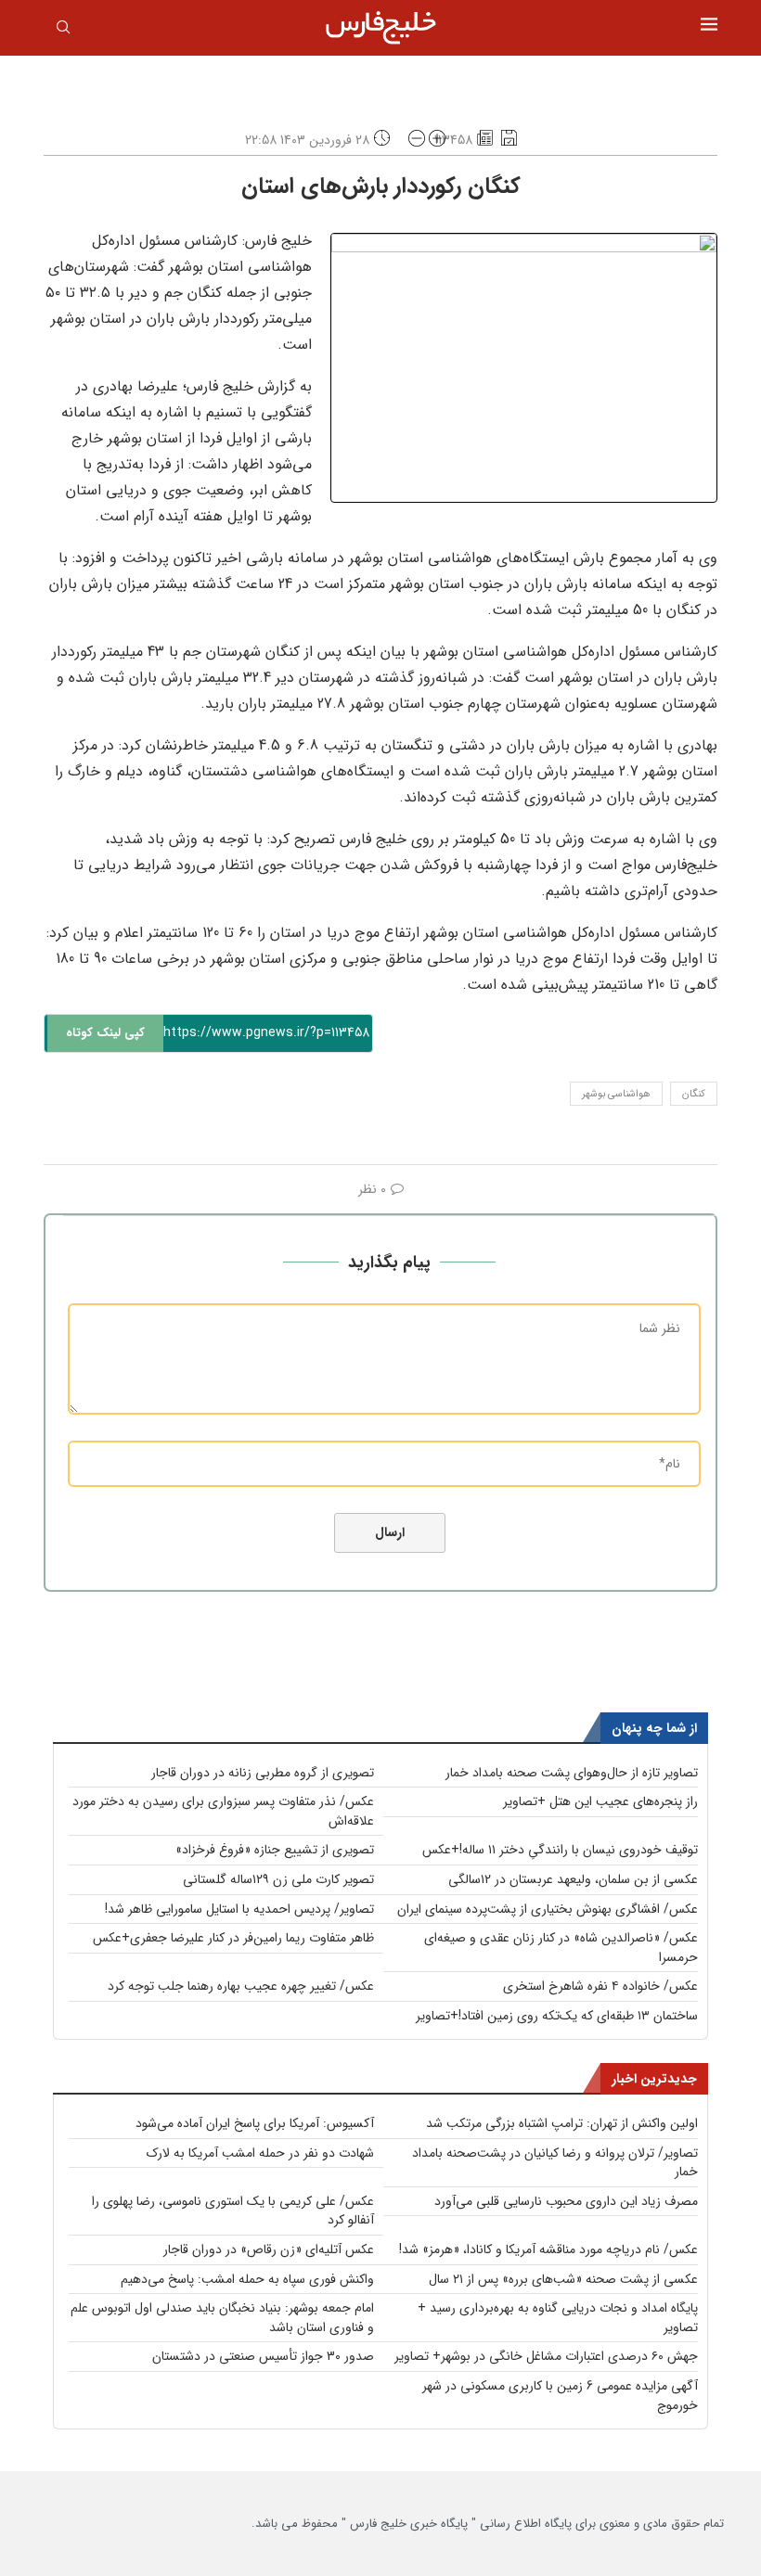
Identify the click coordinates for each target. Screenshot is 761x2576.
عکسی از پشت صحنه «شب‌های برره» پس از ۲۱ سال (563, 2279)
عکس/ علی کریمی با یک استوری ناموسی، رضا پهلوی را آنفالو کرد (233, 2211)
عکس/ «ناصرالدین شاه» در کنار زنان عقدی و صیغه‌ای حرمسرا (561, 1948)
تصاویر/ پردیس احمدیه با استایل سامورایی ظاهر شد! (239, 1909)
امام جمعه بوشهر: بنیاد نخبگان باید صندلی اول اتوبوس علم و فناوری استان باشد (222, 2318)
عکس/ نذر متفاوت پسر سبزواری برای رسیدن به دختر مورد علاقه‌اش (223, 1811)
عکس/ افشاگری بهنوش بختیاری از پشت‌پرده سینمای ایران (548, 1909)
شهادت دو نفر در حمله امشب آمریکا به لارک (260, 2153)
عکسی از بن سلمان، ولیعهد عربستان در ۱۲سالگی (573, 1879)
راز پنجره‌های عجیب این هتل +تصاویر (600, 1801)
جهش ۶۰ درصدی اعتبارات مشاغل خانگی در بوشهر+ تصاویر (546, 2356)
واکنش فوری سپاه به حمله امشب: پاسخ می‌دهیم (247, 2279)
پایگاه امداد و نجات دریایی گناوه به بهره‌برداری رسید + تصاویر (558, 2318)
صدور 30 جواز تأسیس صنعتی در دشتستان (263, 2356)
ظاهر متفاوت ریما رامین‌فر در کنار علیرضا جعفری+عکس (233, 1938)
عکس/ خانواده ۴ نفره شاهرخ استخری (600, 1986)
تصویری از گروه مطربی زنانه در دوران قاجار (263, 1773)
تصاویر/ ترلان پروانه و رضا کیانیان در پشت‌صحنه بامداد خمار (555, 2163)
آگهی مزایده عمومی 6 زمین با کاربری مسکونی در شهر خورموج (560, 2396)
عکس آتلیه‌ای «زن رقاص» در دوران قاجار (269, 2249)
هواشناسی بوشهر (616, 1094)
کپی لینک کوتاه (105, 1033)
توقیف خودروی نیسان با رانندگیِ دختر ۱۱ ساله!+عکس (560, 1850)
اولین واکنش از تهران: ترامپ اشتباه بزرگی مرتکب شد (562, 2123)
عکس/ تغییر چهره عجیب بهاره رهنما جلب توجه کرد (241, 1986)
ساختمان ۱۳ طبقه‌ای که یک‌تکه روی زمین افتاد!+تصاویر (557, 2016)
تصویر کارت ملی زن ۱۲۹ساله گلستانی (278, 1879)
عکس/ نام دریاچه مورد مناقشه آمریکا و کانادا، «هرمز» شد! (548, 2249)
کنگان (694, 1094)
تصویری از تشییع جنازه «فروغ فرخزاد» (275, 1850)
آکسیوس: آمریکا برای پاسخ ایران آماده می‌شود (255, 2123)
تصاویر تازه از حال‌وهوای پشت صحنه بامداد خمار (572, 1773)
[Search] (63, 31)
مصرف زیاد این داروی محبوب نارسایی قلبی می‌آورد (566, 2201)
